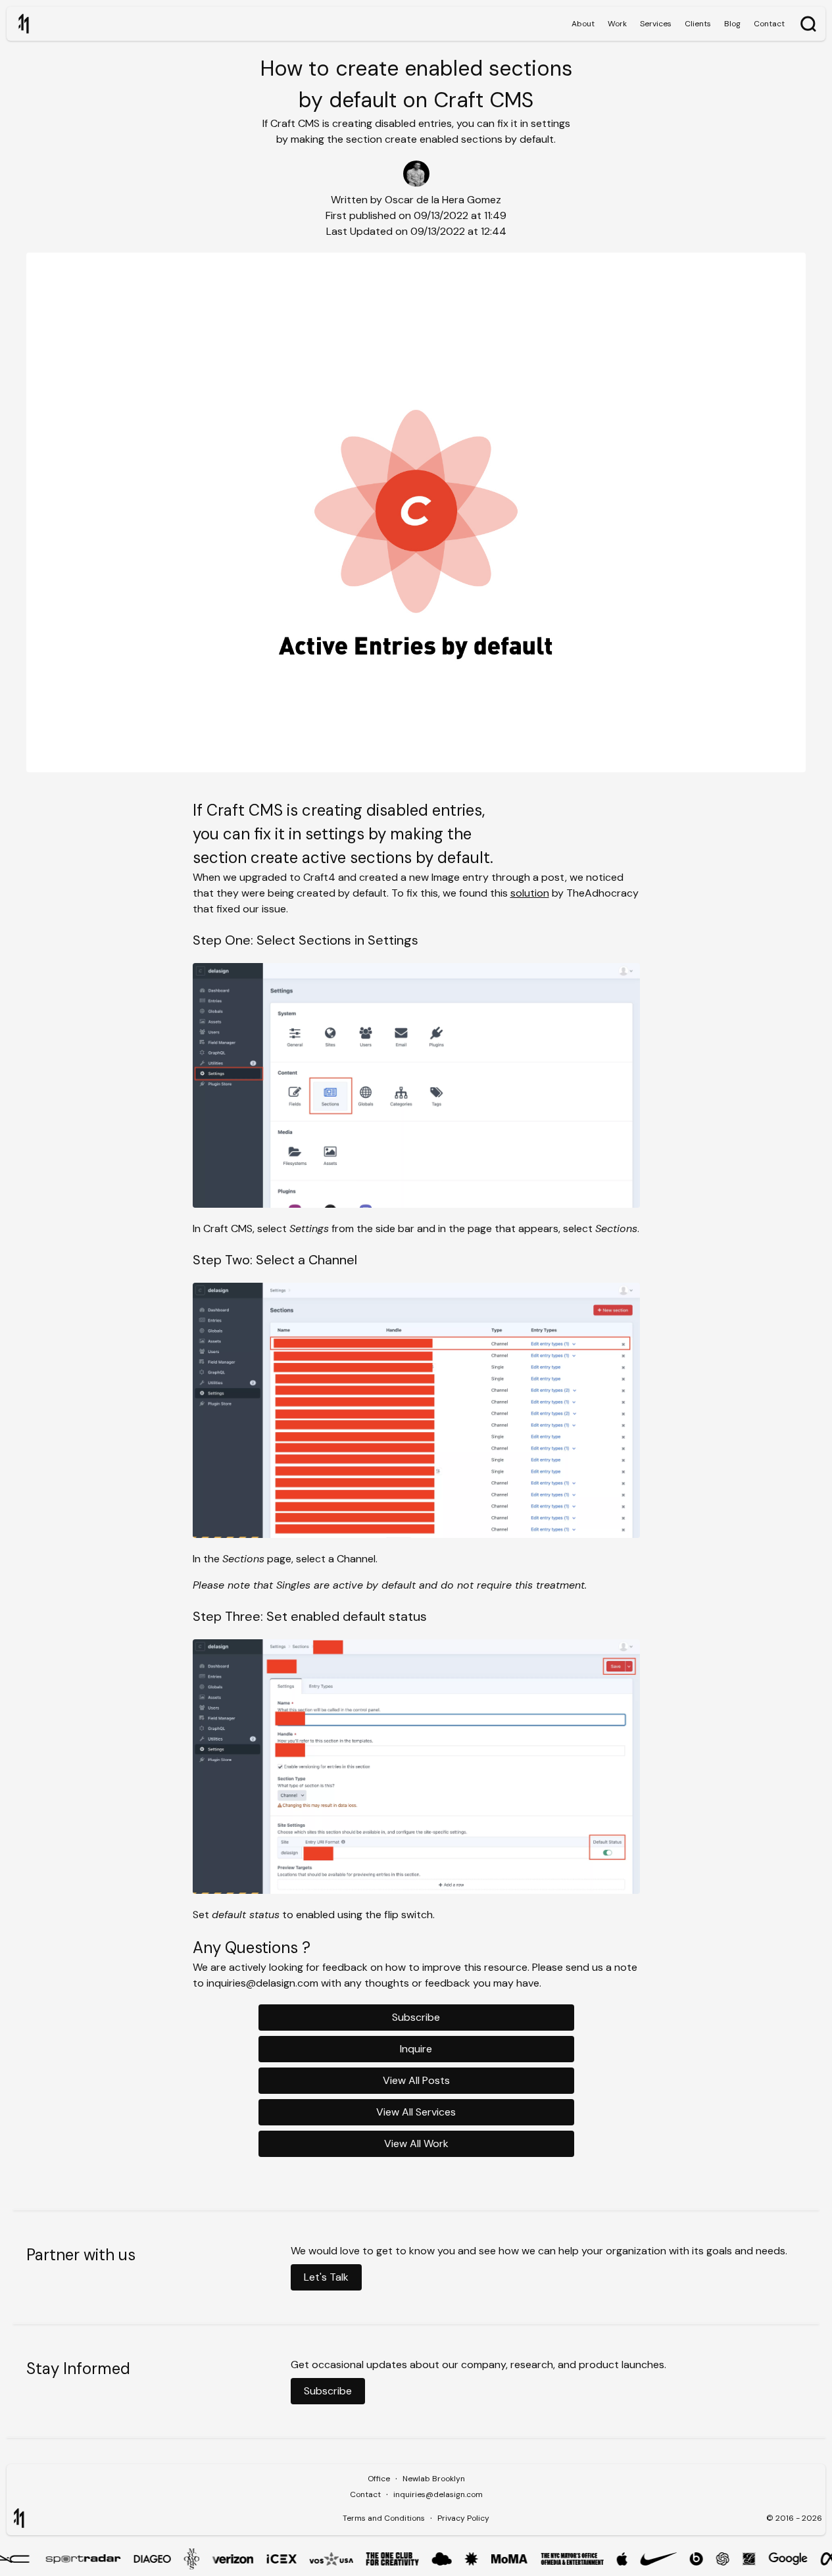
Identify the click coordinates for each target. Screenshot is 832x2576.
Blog (732, 24)
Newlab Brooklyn (434, 2479)
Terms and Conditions (384, 2518)
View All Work (416, 2143)
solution (530, 893)
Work (617, 24)
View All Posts (416, 2080)
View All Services (416, 2112)
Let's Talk (326, 2277)
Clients (698, 24)
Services (656, 24)
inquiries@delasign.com (438, 2494)
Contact (769, 24)
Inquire (416, 2049)
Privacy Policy (463, 2518)
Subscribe (416, 2017)
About (583, 24)
